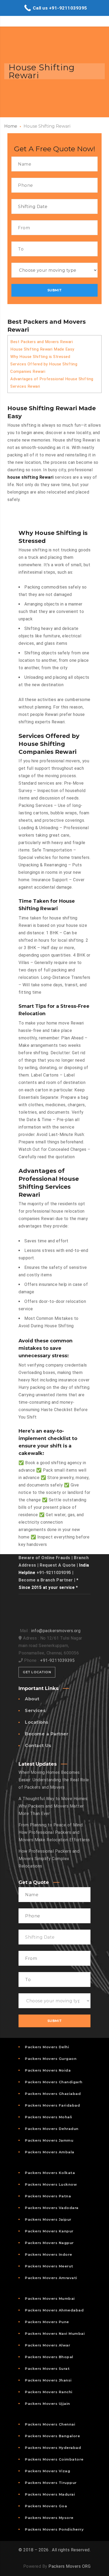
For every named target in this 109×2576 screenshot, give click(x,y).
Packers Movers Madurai (50, 2494)
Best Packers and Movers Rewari (42, 342)
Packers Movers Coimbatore (54, 2459)
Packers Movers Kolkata (50, 2173)
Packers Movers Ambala (50, 2152)
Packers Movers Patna (48, 2196)
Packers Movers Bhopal (49, 2357)
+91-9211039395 (54, 1573)
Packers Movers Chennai (50, 2424)
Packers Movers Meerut (49, 2266)
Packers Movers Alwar (47, 2345)
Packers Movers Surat (47, 2368)
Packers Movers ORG (69, 2566)
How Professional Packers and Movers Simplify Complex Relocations (49, 1859)
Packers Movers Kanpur (49, 2231)
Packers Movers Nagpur (49, 2243)
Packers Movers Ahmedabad (54, 2310)
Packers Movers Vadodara (52, 2208)
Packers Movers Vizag (47, 2471)
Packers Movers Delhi (47, 2047)
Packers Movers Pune (47, 2322)
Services (35, 1711)
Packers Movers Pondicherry (54, 2529)
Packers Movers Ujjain (47, 2404)
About (32, 1699)
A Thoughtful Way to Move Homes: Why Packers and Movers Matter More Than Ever (53, 1806)
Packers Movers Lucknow (51, 2184)
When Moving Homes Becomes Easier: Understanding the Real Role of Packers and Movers (54, 1780)
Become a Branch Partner (46, 1580)
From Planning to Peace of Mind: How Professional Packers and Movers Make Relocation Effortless (54, 1832)
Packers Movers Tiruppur (51, 2483)
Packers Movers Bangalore (52, 2436)
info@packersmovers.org (56, 1631)
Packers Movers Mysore (49, 2518)
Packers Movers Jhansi (48, 2380)
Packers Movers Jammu (49, 2140)
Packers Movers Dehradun (52, 2129)
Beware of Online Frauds (44, 1558)
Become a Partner (47, 1734)
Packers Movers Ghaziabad (53, 2094)
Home (11, 126)
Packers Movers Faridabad (52, 2105)
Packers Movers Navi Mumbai (55, 2333)
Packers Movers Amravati (51, 2278)
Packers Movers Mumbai (50, 2298)
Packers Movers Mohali (49, 2117)
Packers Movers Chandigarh (54, 2082)
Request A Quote (58, 1565)
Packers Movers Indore (49, 2254)
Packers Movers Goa (46, 2506)
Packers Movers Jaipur (48, 2219)
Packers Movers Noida (48, 2070)
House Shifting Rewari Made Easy (42, 349)
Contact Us (38, 1746)
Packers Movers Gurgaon (51, 2059)
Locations (37, 1722)
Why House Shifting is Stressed (40, 357)
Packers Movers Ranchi (49, 2392)
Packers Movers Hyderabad (53, 2448)
